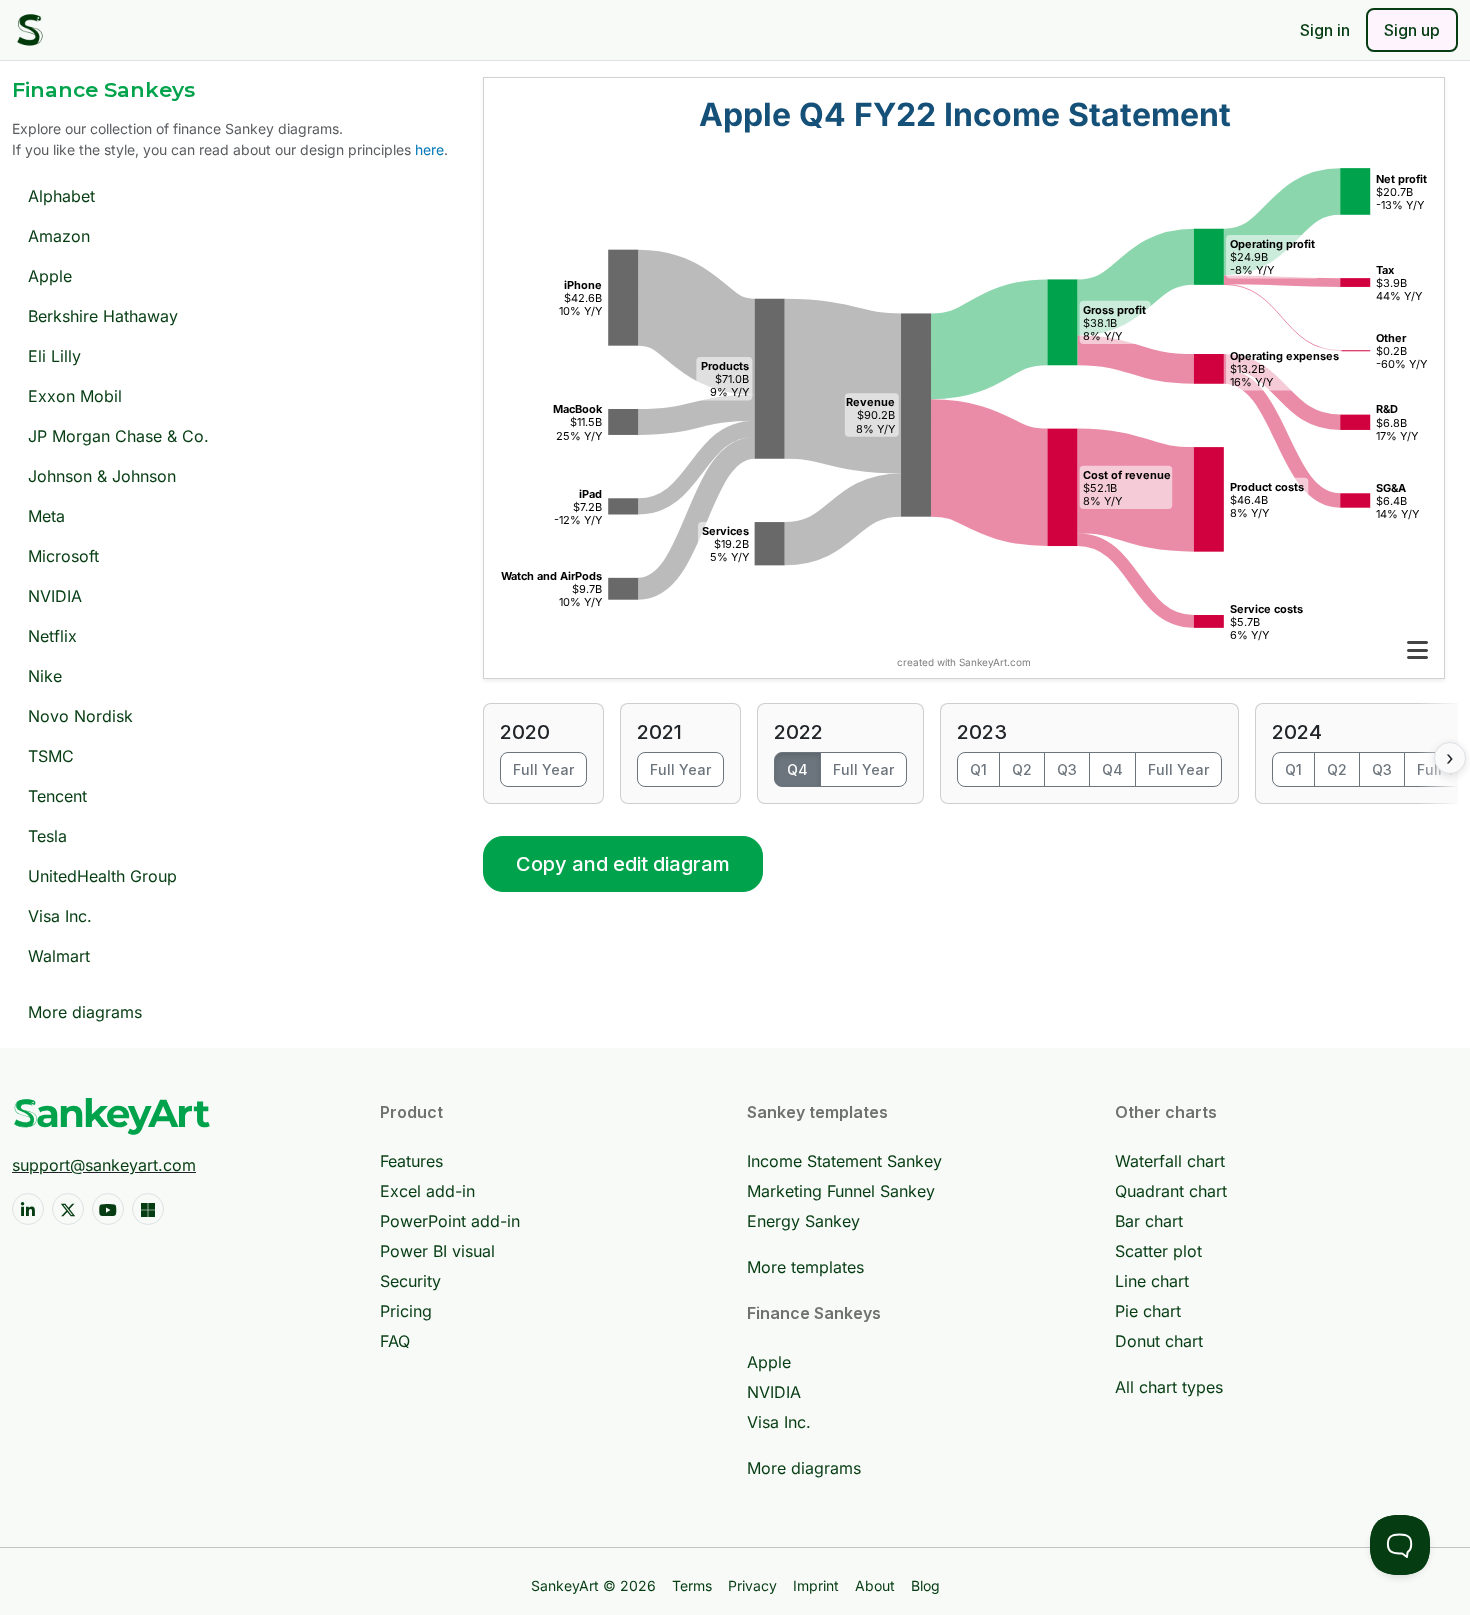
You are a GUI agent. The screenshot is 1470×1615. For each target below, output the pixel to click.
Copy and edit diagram (623, 864)
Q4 (797, 769)
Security (410, 1281)
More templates (805, 1267)
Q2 (1022, 769)
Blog (925, 1585)
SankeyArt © (593, 1585)
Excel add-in (427, 1191)
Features (411, 1161)
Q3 (1067, 769)
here (429, 149)
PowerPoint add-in (450, 1221)
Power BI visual (437, 1251)
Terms (692, 1585)
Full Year (543, 769)
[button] (1417, 650)
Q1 (978, 769)
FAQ (395, 1341)
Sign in (1325, 30)
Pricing (406, 1311)
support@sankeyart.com (104, 1165)
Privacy (752, 1585)
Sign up (1412, 30)
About (875, 1585)
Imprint (816, 1585)
